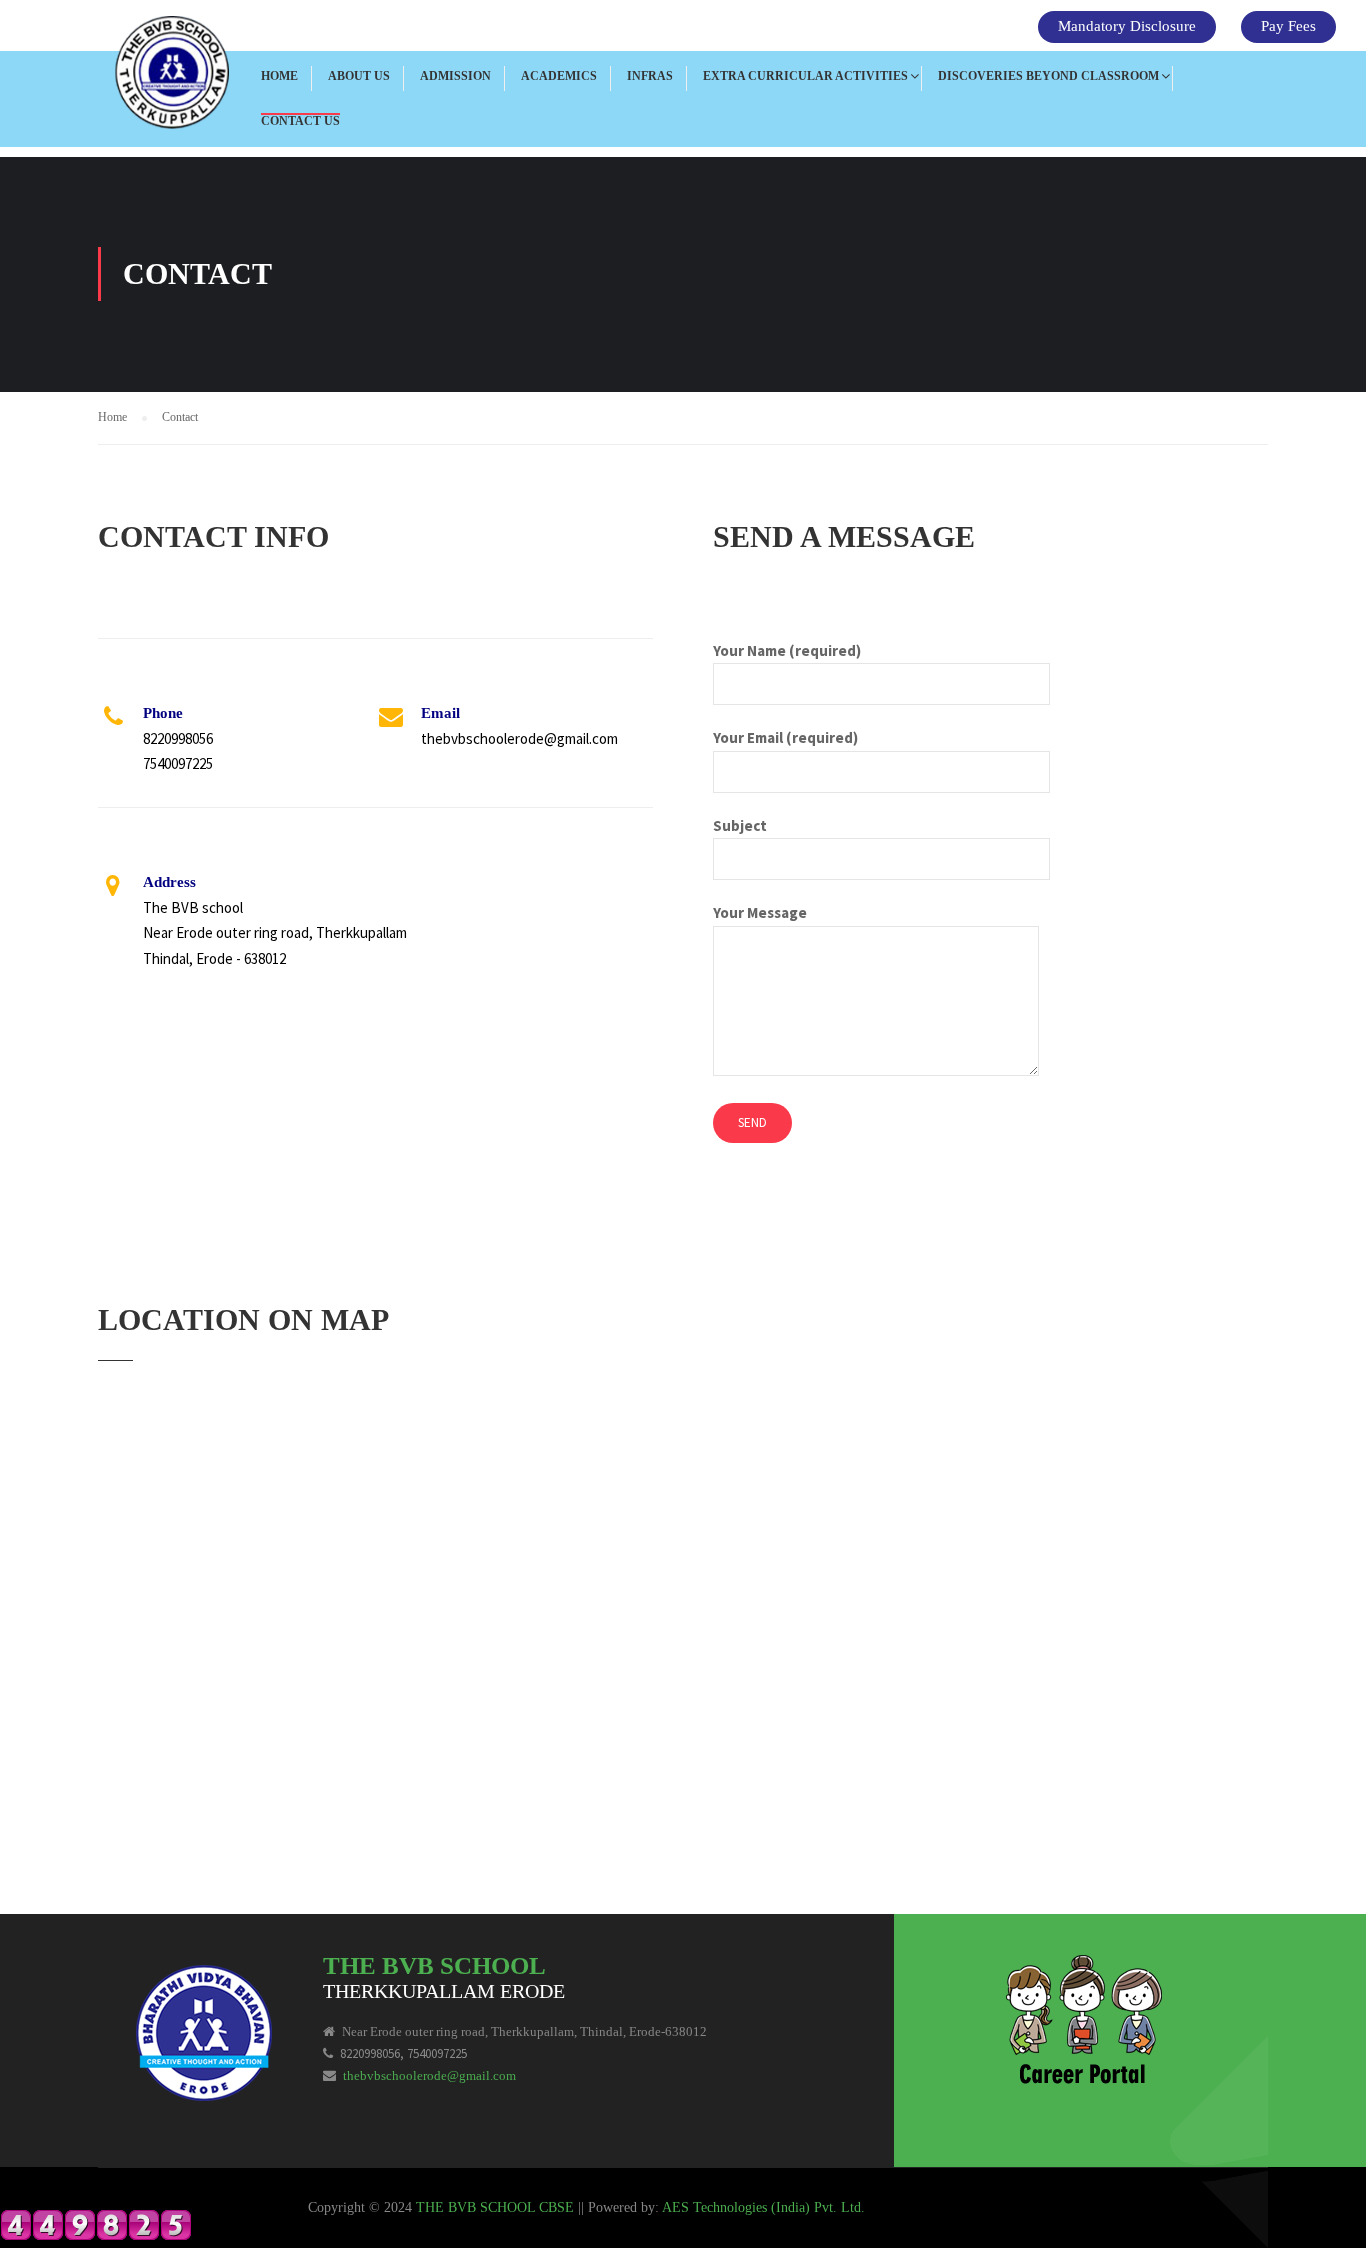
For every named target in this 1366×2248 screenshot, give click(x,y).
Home (279, 76)
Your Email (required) (785, 737)
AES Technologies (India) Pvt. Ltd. (763, 2207)
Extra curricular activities (805, 76)
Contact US (300, 121)
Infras (650, 76)
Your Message (760, 912)
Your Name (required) (787, 650)
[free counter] (96, 2223)
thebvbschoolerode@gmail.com (429, 2075)
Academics (559, 76)
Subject (740, 825)
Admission (455, 76)
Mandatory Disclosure (1127, 26)
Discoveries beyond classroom (1048, 76)
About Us (359, 76)
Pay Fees (1288, 26)
